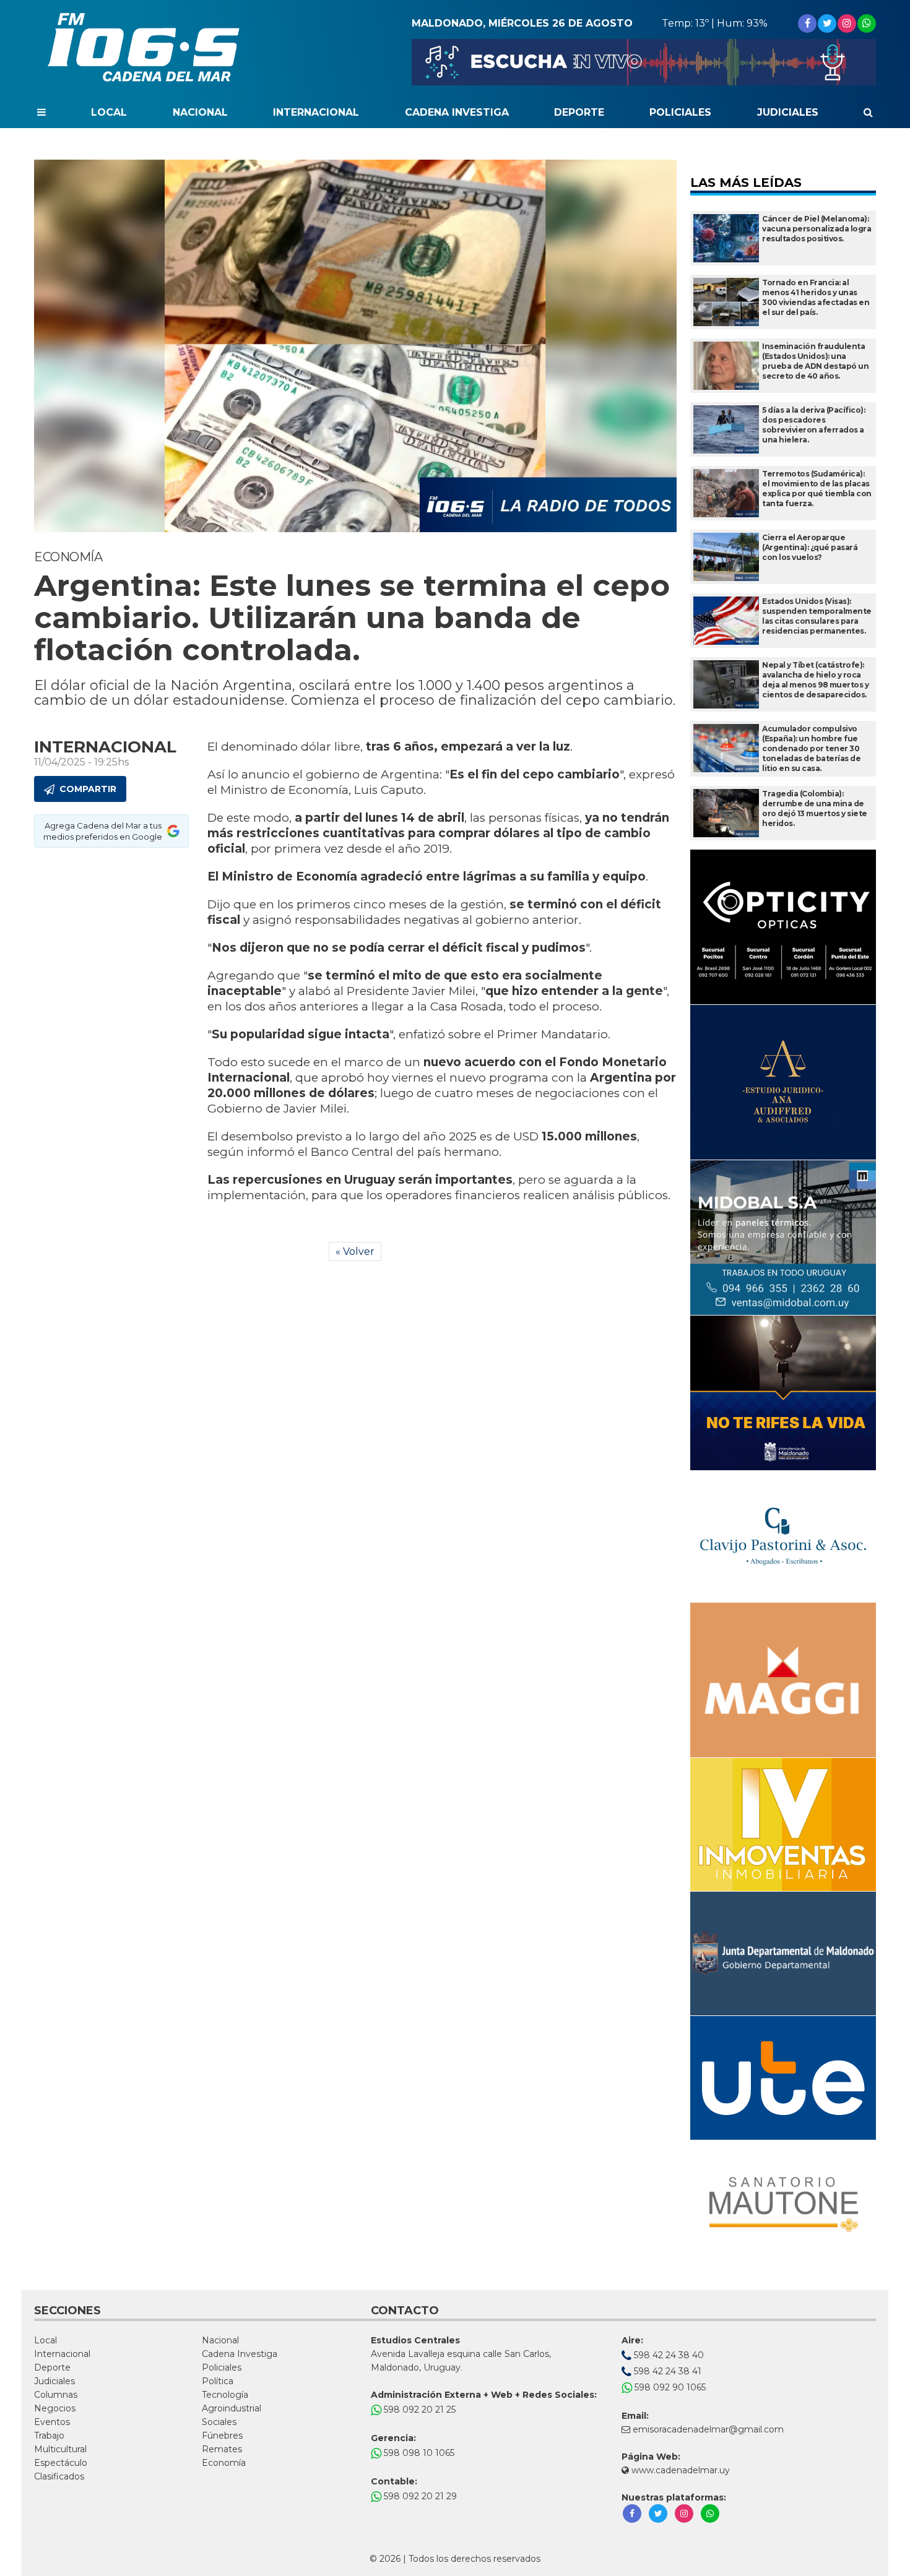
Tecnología (225, 2395)
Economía (224, 2463)
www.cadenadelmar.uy (679, 2470)
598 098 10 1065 (418, 2453)
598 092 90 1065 (669, 2387)
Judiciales (788, 112)
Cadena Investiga (457, 112)
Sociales (219, 2422)
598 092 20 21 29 (419, 2496)
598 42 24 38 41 (666, 2371)
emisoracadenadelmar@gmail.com (708, 2429)
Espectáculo (61, 2463)
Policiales (680, 112)
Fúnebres (222, 2436)
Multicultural (60, 2449)
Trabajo (49, 2436)
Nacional (200, 112)
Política (218, 2381)
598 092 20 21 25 (418, 2410)
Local (109, 112)
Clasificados (59, 2476)
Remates (222, 2449)
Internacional (316, 112)
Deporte (579, 112)
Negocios (55, 2408)
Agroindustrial (232, 2408)
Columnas (56, 2395)
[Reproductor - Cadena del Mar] (644, 62)
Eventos (52, 2422)
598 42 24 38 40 (668, 2355)
